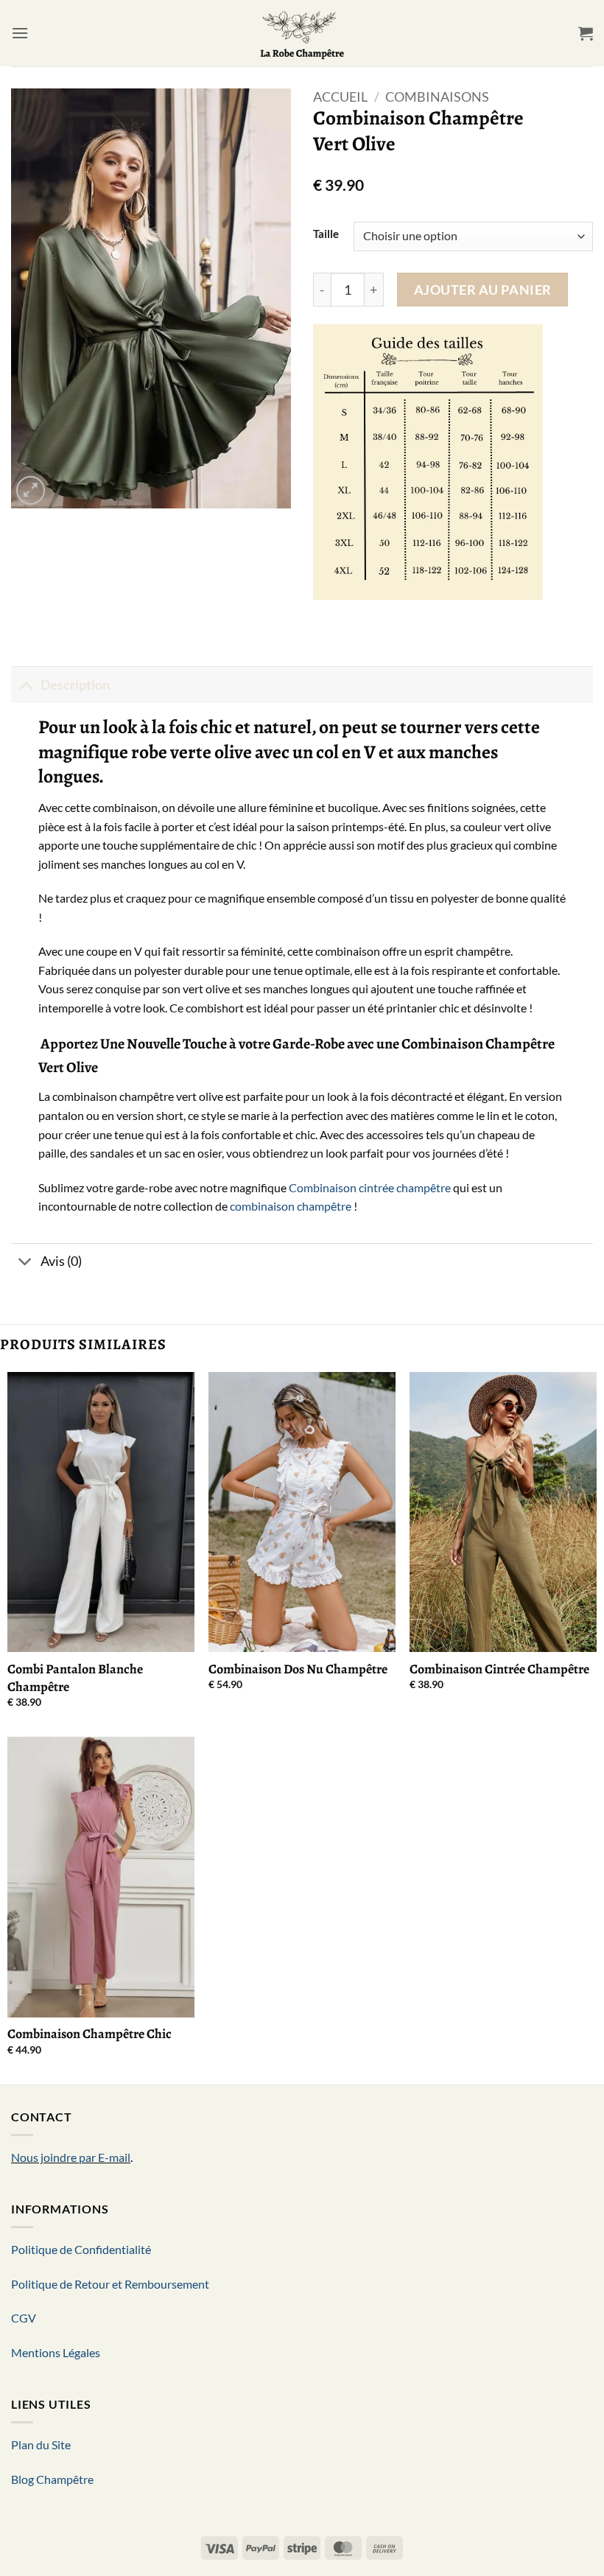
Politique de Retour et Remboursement (110, 2284)
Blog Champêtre (52, 2479)
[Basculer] (25, 685)
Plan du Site (41, 2444)
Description (75, 685)
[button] (20, 33)
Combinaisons (437, 97)
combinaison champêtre (291, 1206)
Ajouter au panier (483, 290)
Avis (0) (61, 1261)
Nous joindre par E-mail (71, 2157)
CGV (24, 2318)
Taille (326, 234)
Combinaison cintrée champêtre (370, 1187)
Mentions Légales (56, 2352)
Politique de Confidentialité (81, 2249)
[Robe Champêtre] (302, 33)
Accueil (340, 97)
